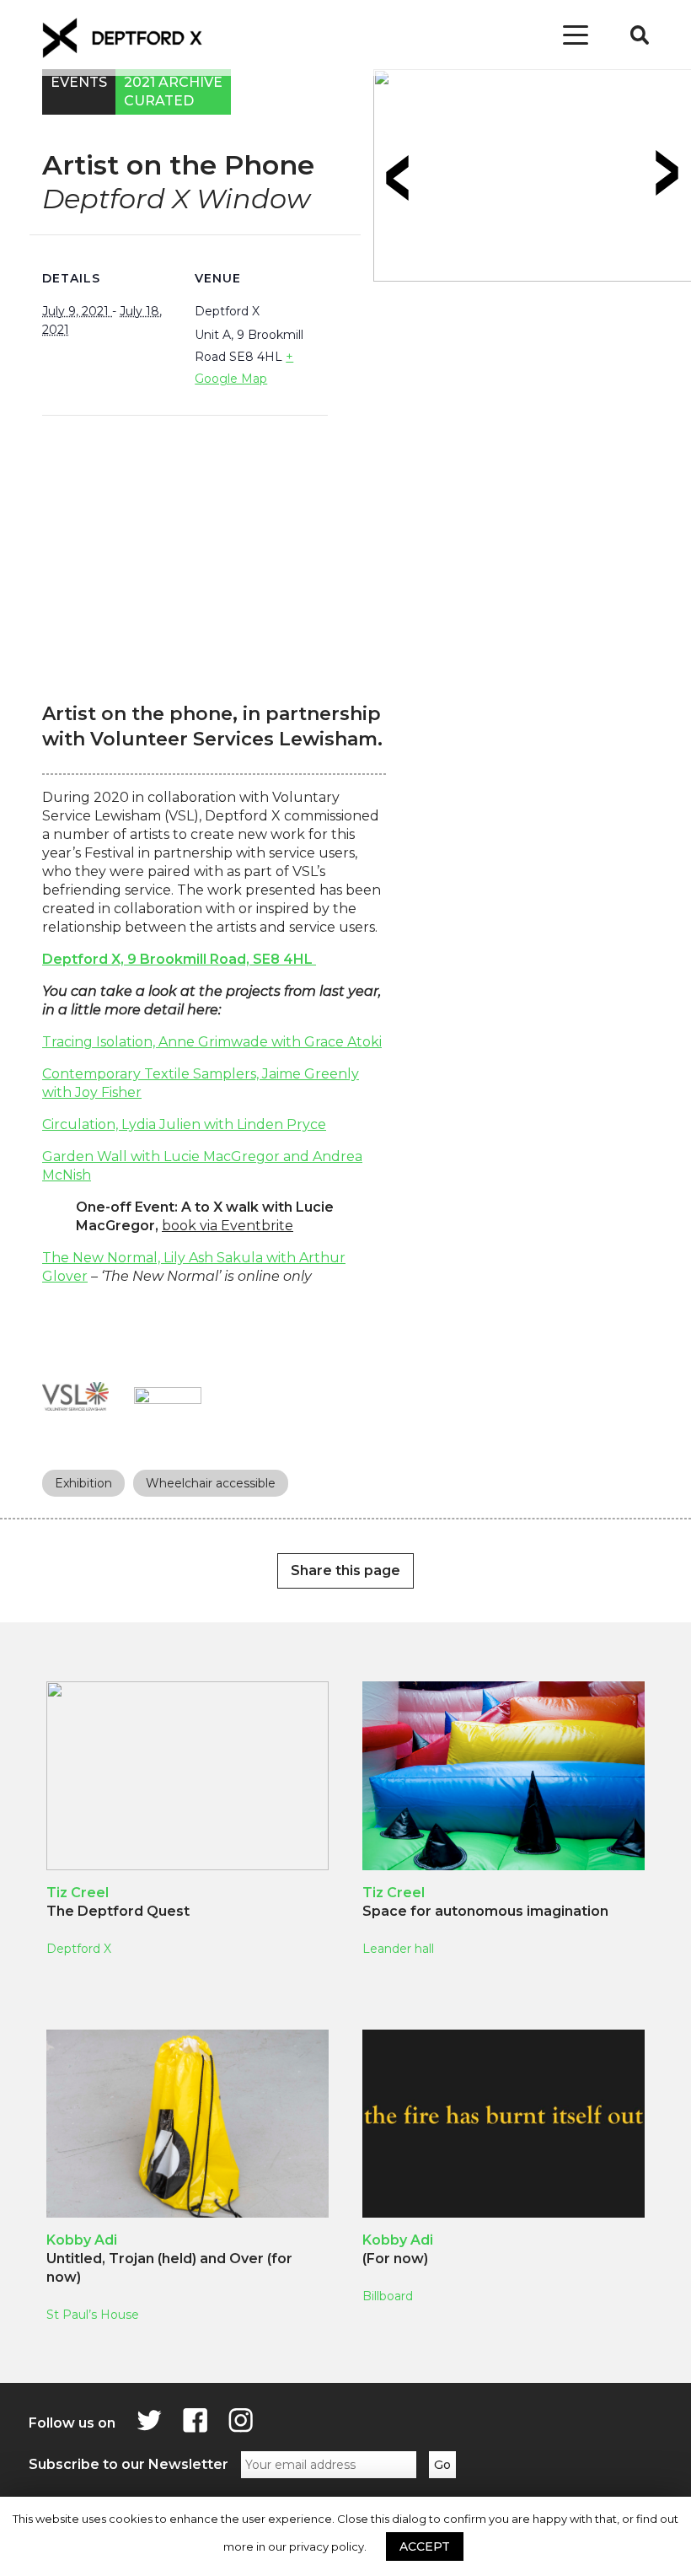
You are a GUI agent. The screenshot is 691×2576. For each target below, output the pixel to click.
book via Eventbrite (228, 1226)
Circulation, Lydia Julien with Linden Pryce (184, 1124)
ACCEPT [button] (425, 2546)
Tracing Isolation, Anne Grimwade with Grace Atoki (212, 1042)
